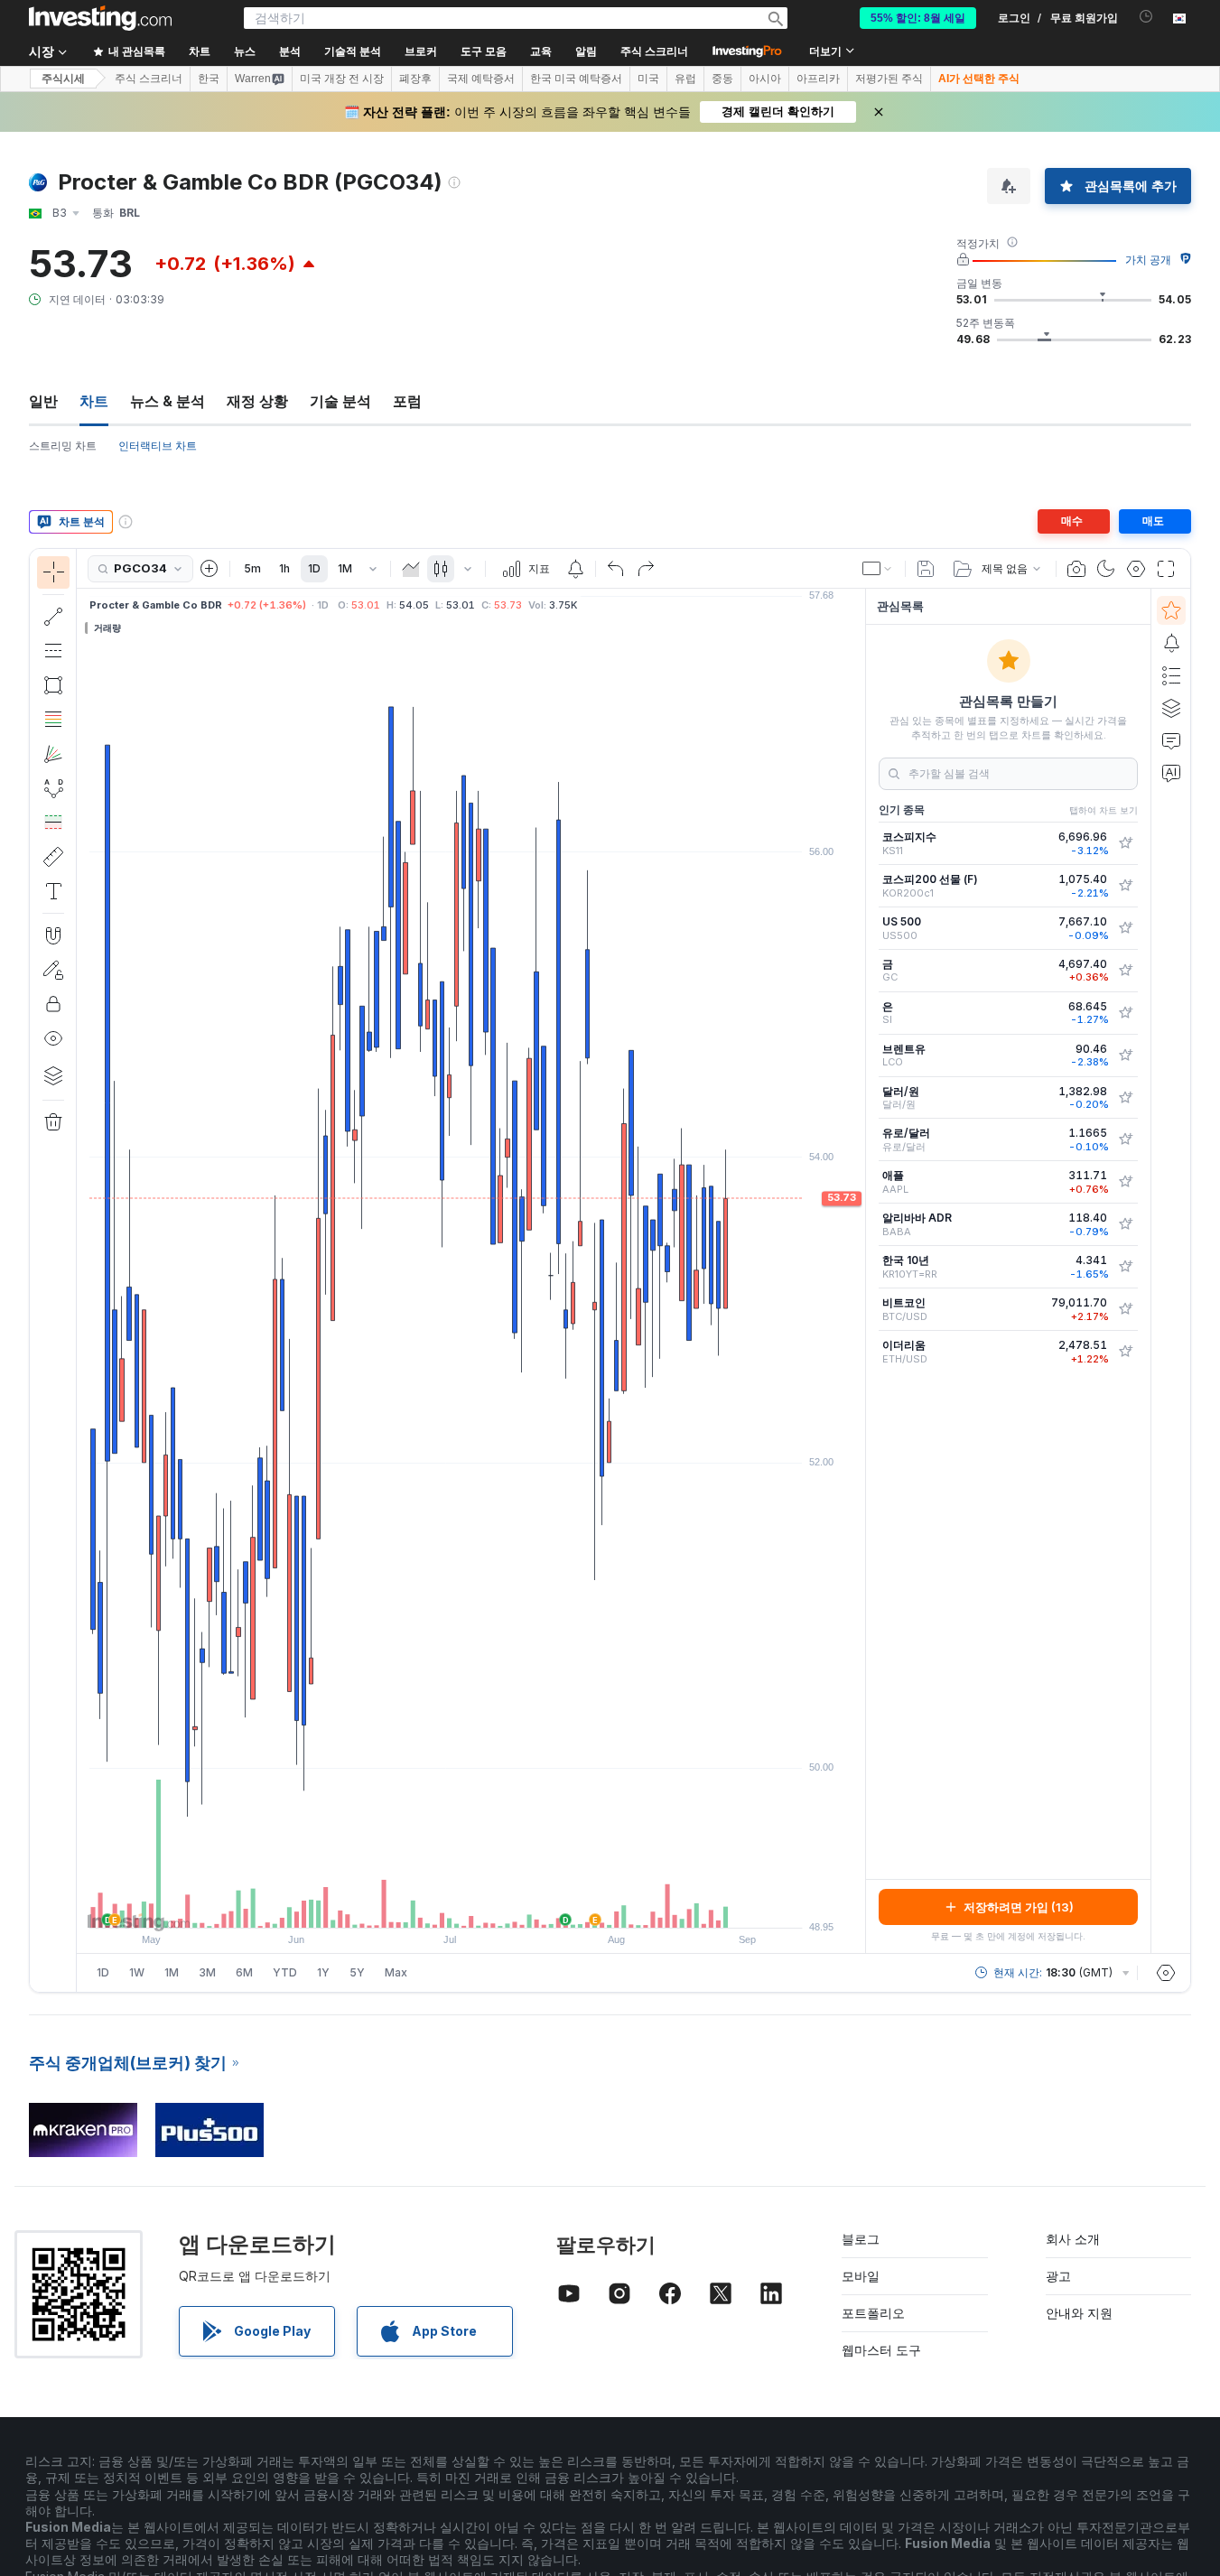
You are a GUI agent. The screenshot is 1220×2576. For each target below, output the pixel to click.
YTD (285, 1972)
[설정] (1166, 1973)
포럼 (407, 401)
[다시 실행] (646, 569)
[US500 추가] (1125, 928)
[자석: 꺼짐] (53, 935)
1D (314, 568)
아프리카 (818, 79)
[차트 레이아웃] (878, 569)
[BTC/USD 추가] (1125, 1309)
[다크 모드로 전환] (1106, 569)
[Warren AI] (1171, 773)
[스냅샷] (1076, 569)
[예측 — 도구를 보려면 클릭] (53, 823)
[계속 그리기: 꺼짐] (53, 970)
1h (284, 568)
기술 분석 (340, 401)
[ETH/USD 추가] (1125, 1352)
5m (252, 568)
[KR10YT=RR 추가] (1125, 1267)
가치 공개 (1148, 260)
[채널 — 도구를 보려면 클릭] (53, 651)
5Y (357, 1972)
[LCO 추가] (1125, 1056)
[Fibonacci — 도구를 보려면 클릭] (53, 720)
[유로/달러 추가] (1125, 1139)
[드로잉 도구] (82, 1270)
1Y (323, 1972)
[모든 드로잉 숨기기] (53, 1038)
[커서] (53, 572)
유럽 (685, 79)
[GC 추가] (1125, 971)
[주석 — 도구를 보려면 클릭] (53, 891)
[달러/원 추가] (1125, 1098)
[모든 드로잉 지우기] (53, 1122)
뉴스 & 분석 (168, 401)
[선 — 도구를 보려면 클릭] (53, 617)
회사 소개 (1073, 2239)
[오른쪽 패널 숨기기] (860, 1271)
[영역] (411, 569)
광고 (1058, 2276)
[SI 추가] (1125, 1013)
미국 (648, 79)
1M (345, 568)
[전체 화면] (1166, 569)
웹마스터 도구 (881, 2350)
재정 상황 (257, 401)
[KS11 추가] (1125, 843)
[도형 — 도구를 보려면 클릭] (53, 685)
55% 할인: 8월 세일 (918, 18)
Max (396, 1972)
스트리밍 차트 (63, 446)
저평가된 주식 (889, 79)
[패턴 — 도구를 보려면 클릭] (53, 788)
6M (244, 1972)
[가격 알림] (575, 569)
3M (207, 1972)
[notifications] (1146, 17)
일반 (43, 401)
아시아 (765, 79)
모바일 (861, 2276)
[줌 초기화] (520, 1905)
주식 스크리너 (654, 51)
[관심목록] (1171, 610)
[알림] (1171, 643)
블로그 (861, 2239)
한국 (209, 79)
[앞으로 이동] (496, 1905)
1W (137, 1972)
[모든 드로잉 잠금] (53, 1004)
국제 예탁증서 (481, 79)
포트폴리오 (873, 2313)
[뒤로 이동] (471, 1905)
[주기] (373, 569)
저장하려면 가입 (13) (1019, 1907)
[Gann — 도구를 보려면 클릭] (53, 754)
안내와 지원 (1079, 2313)
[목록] (1171, 675)
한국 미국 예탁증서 (576, 79)
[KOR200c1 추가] (1125, 886)
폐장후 (415, 79)
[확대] (447, 1905)
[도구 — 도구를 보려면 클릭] (53, 857)
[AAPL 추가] (1125, 1182)
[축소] (423, 1905)
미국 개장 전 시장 (342, 79)
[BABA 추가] (1125, 1224)
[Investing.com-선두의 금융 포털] (100, 18)
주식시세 (63, 79)
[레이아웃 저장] (926, 569)
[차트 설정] (1136, 569)
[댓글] (1171, 740)
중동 (722, 79)
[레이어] (53, 1075)
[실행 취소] (616, 569)
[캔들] (441, 569)
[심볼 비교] (210, 569)
